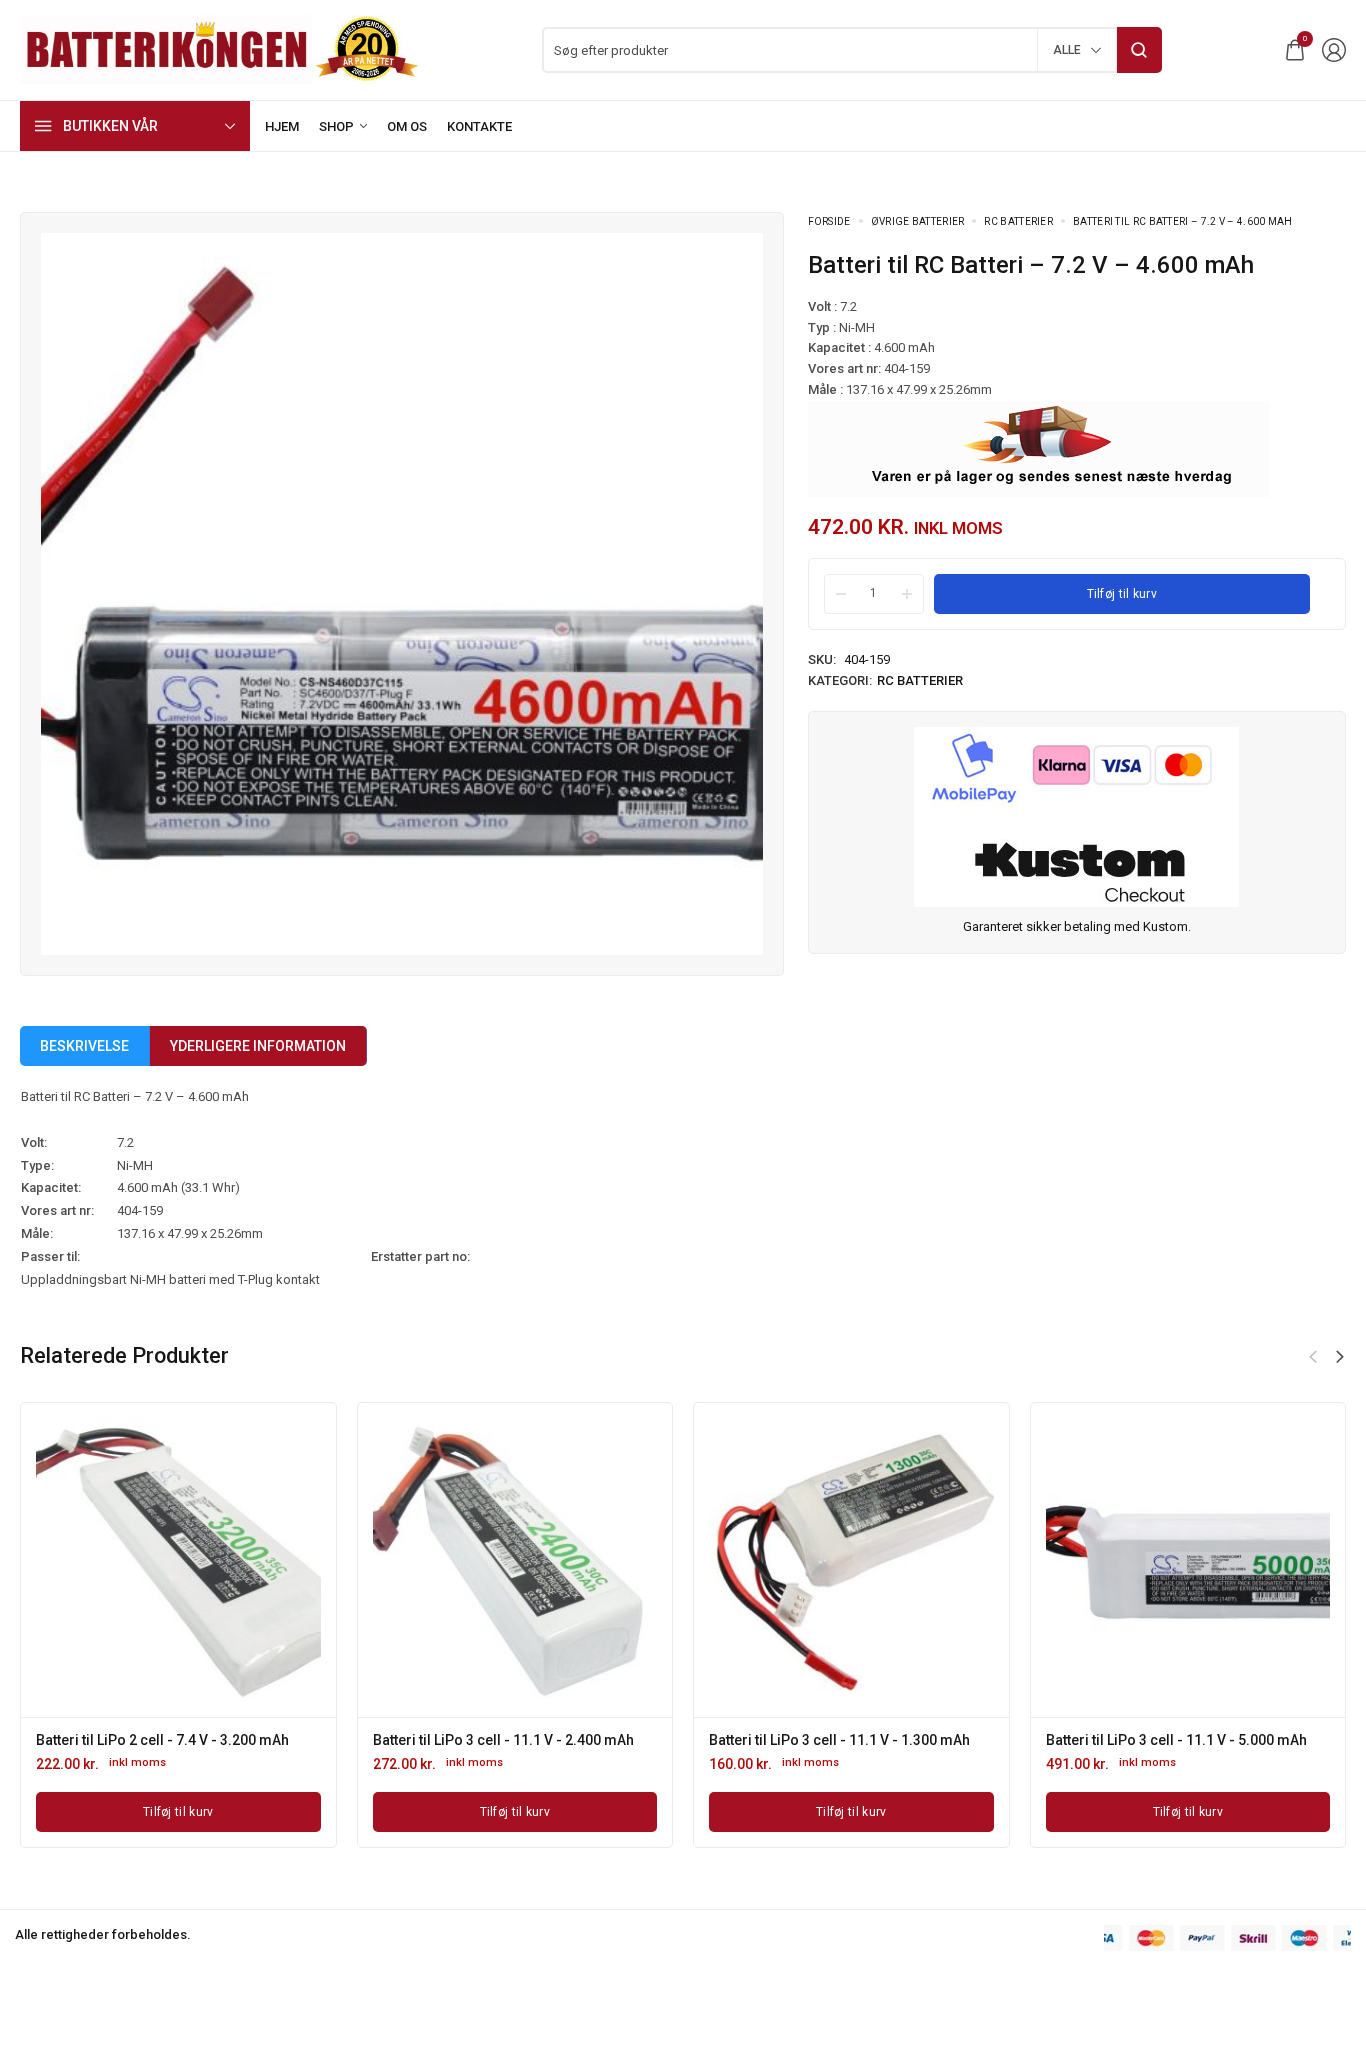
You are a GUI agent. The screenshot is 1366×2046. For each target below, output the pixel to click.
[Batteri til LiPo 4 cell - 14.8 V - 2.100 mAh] (598, 1560)
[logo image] (220, 48)
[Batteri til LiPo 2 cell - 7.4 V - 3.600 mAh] (262, 1560)
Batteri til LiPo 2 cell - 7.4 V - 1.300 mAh (919, 1740)
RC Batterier (1018, 221)
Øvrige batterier (918, 221)
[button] (1313, 1357)
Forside (829, 221)
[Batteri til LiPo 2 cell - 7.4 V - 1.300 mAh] (935, 1560)
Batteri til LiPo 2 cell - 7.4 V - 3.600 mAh (246, 1740)
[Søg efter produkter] (1139, 50)
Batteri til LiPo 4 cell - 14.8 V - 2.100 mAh (586, 1740)
